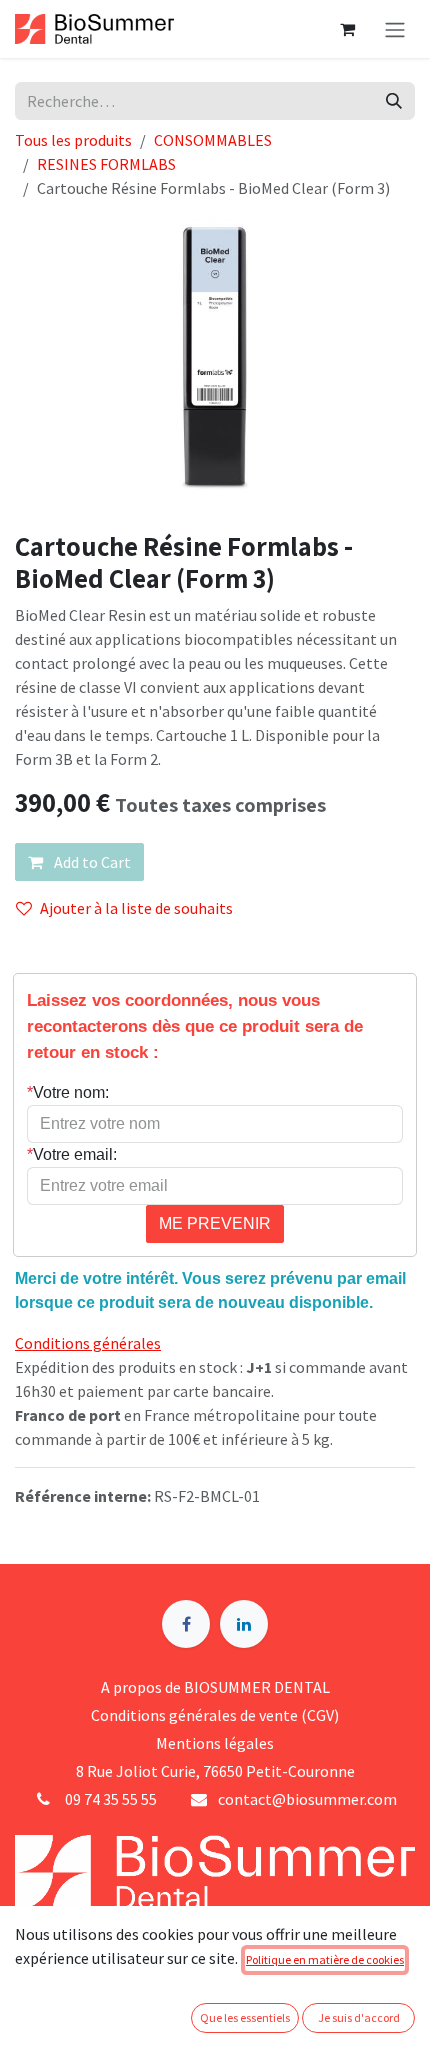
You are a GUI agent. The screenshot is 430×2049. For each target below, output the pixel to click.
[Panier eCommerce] (347, 29)
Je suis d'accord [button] (359, 2017)
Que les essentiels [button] (245, 2017)
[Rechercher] (394, 101)
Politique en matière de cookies (325, 1959)
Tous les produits (73, 140)
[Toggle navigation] (395, 29)
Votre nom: (68, 1092)
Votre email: (72, 1154)
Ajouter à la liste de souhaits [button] (136, 908)
